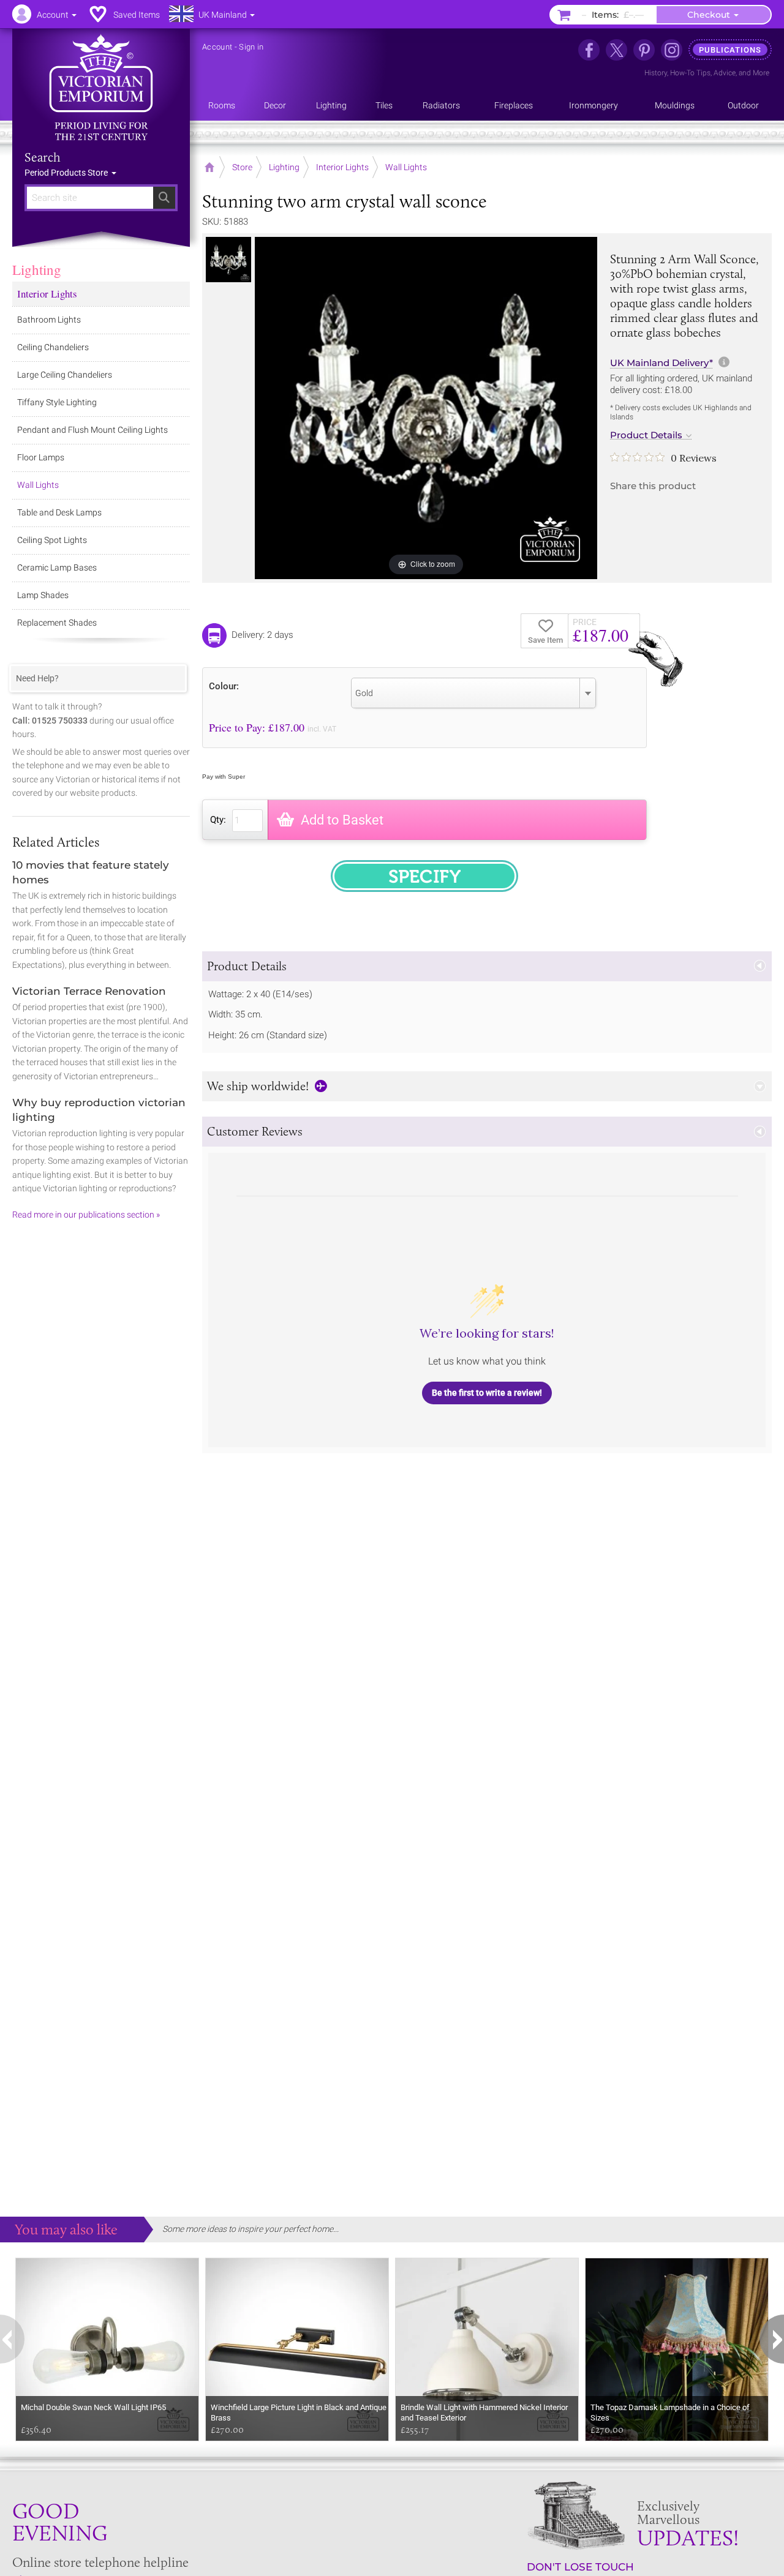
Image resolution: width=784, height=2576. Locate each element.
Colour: (224, 686)
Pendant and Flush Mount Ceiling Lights (92, 430)
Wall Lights (38, 485)
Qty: (218, 820)
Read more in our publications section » (86, 1215)
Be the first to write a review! (487, 1393)
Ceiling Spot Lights (52, 540)
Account (217, 47)
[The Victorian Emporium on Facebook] (589, 50)
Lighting (37, 269)
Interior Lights (47, 294)
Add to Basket (342, 820)
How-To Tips (690, 73)
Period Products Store (67, 173)
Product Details (646, 435)
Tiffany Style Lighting (57, 402)
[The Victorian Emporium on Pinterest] (644, 50)
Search (43, 157)
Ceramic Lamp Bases (57, 567)
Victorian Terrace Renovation (89, 991)
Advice (725, 73)
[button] (487, 966)
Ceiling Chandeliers (53, 347)
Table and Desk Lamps (59, 512)
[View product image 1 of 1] (228, 260)
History (656, 73)
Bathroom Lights (49, 320)
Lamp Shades (43, 595)
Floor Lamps (41, 457)
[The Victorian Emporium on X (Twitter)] (616, 50)
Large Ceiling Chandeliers (65, 375)
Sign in (251, 47)
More (761, 73)
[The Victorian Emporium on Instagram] (672, 50)
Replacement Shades (57, 623)
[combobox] (473, 693)
